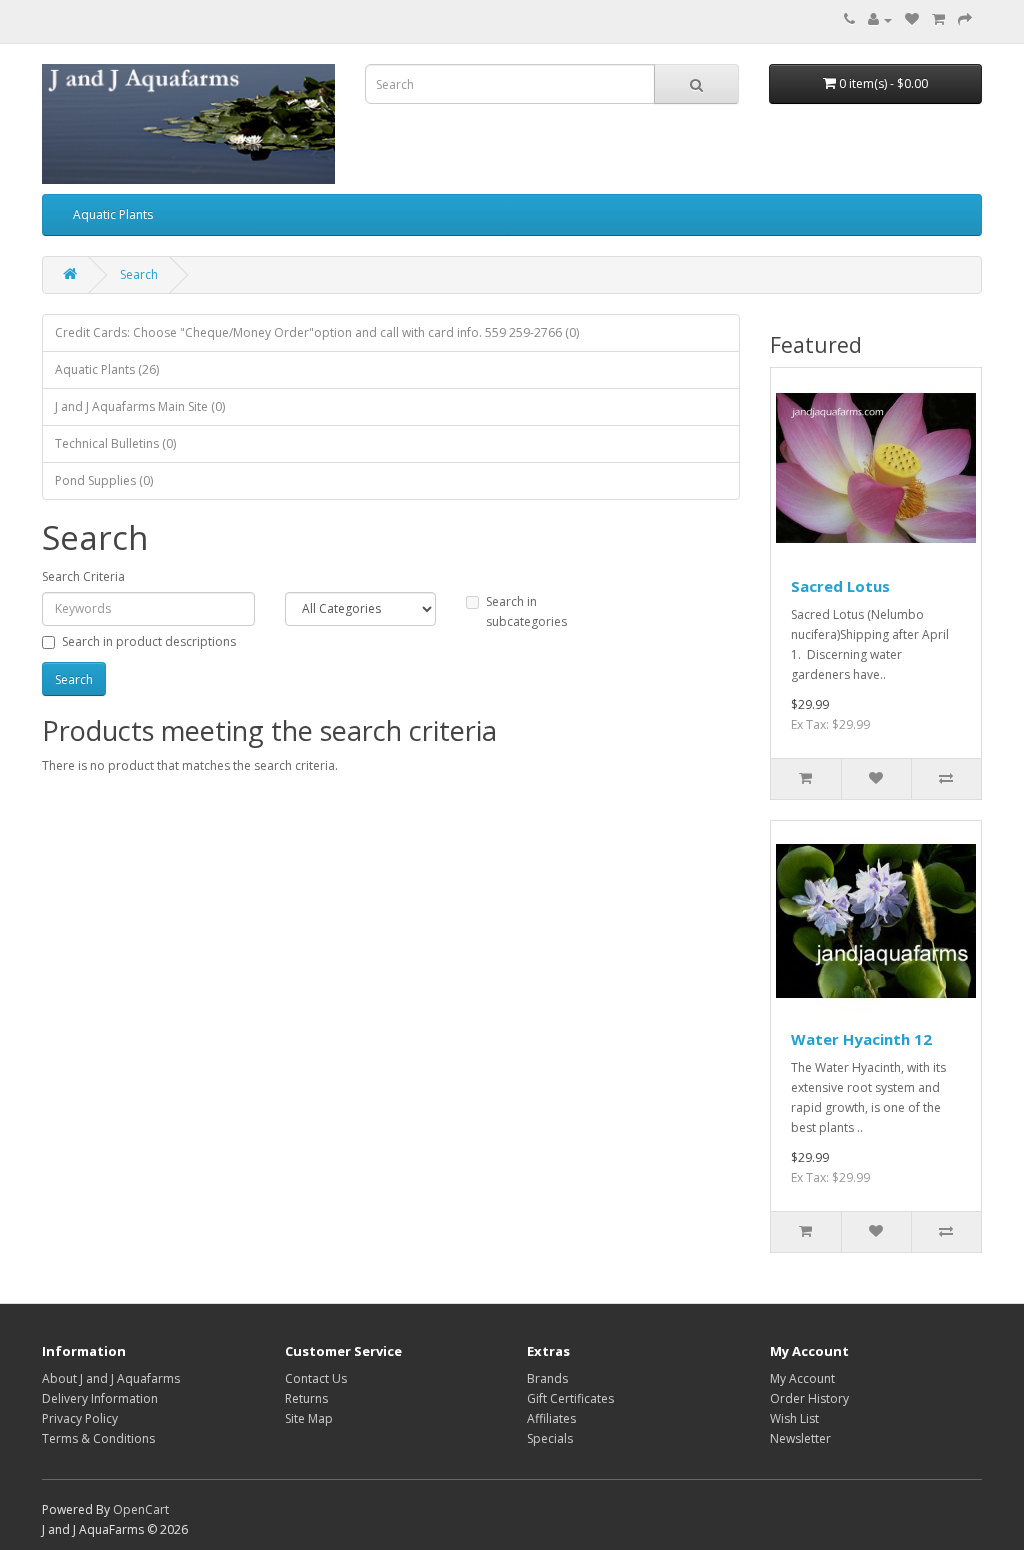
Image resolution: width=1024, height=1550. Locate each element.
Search (139, 274)
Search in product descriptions (149, 641)
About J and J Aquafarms (111, 1378)
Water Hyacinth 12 (861, 1039)
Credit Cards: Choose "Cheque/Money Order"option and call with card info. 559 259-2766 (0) (317, 332)
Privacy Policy (80, 1418)
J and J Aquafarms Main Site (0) (140, 406)
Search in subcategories (526, 611)
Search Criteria (83, 576)
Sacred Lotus (840, 586)
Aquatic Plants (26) (107, 369)
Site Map (309, 1418)
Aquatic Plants (113, 214)
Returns (306, 1398)
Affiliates (551, 1418)
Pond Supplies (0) (104, 480)
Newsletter (800, 1438)
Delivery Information (100, 1398)
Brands (547, 1378)
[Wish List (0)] (912, 19)
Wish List (794, 1418)
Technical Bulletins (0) (115, 443)
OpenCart (141, 1509)
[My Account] (880, 19)
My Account (802, 1378)
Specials (550, 1438)
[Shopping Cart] (938, 19)
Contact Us (316, 1378)
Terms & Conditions (98, 1438)
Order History (809, 1398)
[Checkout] (965, 19)
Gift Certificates (570, 1398)
